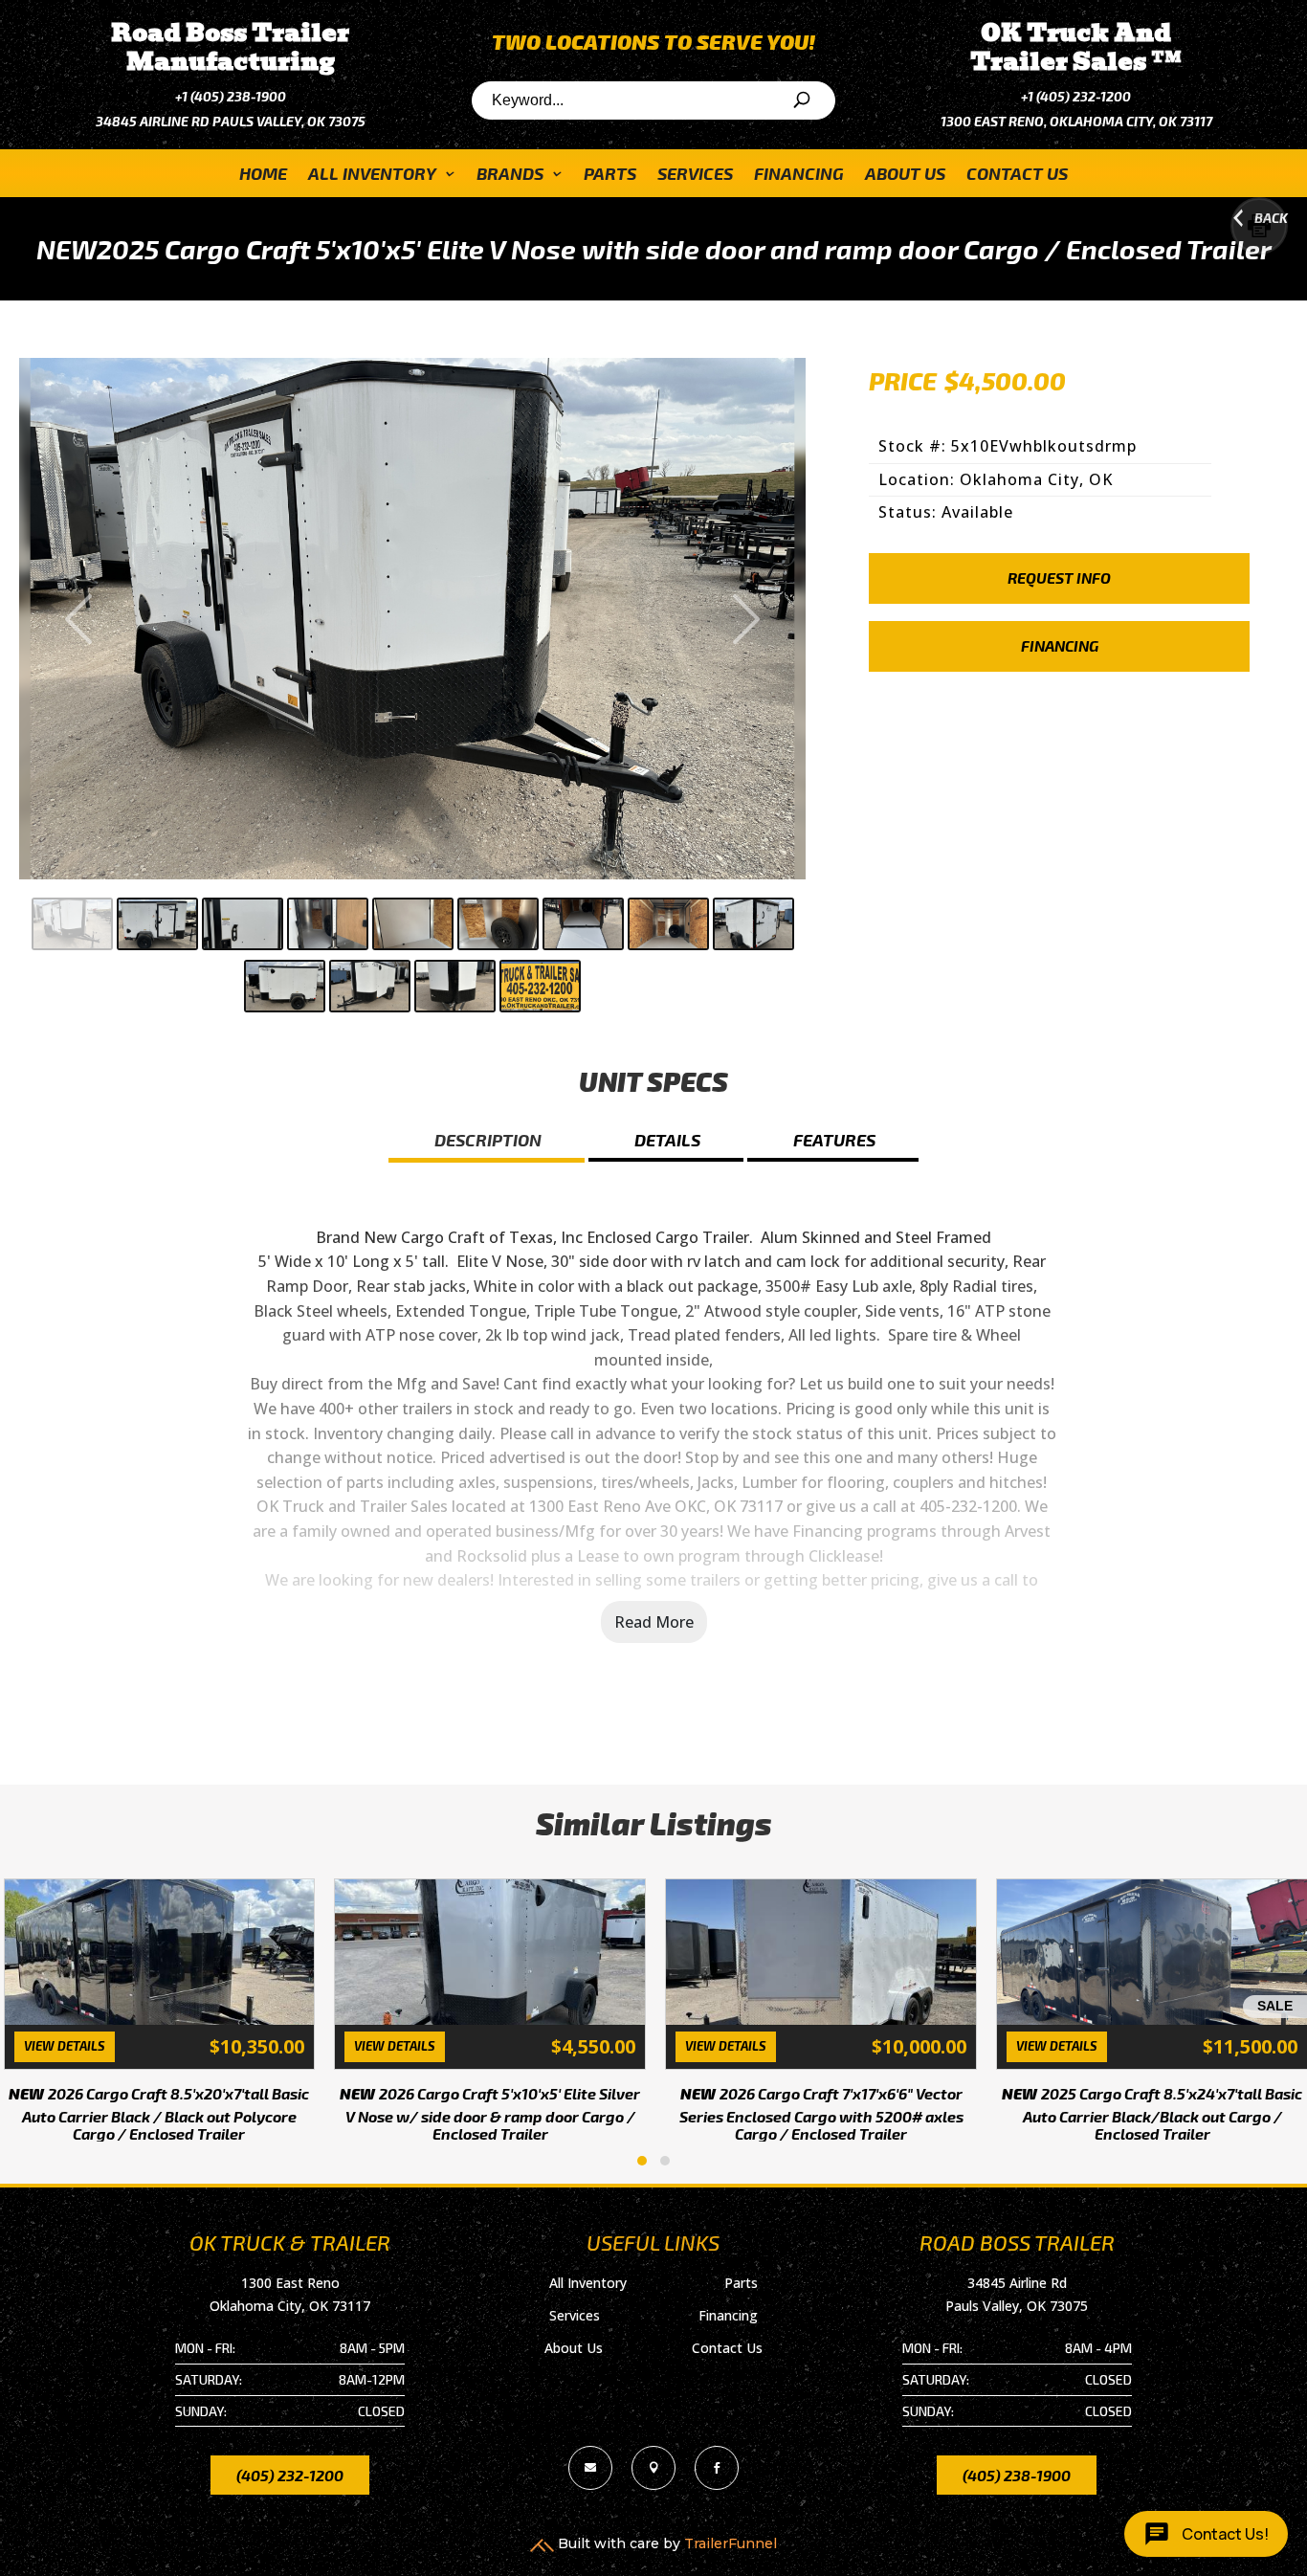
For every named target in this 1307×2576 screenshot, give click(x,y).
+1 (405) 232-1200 (1076, 96)
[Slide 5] (413, 924)
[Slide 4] (328, 924)
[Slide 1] (72, 924)
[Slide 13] (540, 986)
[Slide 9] (753, 924)
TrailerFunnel (731, 2543)
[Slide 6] (498, 924)
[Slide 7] (583, 924)
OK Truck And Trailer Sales (1076, 47)
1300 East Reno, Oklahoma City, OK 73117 (1076, 121)
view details (62, 2046)
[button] (642, 2161)
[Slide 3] (243, 924)
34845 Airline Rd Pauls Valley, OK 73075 (231, 121)
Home (263, 175)
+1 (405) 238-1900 (231, 96)
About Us (905, 175)
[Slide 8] (668, 924)
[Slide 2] (157, 924)
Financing (799, 175)
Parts (610, 175)
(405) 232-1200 (290, 2475)
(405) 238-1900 (1017, 2475)
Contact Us (1017, 175)
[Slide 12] (455, 986)
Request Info (1059, 577)
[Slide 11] (370, 986)
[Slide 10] (285, 986)
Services (695, 175)
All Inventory (372, 175)
